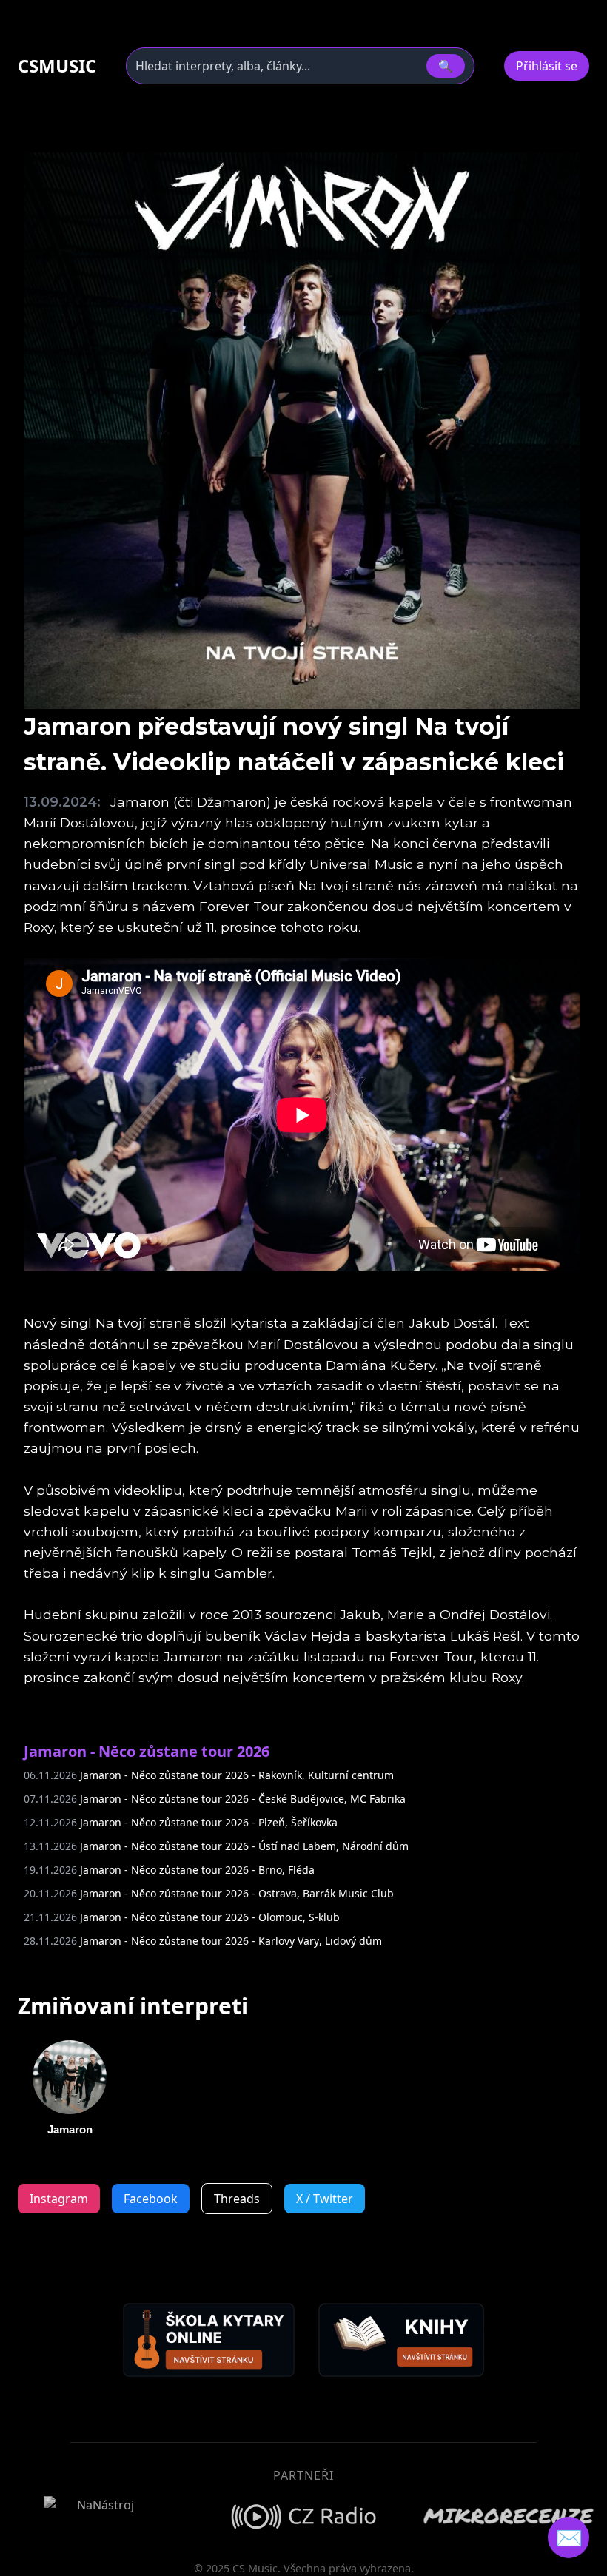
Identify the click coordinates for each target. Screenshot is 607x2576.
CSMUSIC (57, 66)
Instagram (59, 2199)
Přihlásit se (547, 66)
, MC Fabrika (215, 1799)
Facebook (151, 2199)
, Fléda (169, 1870)
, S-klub (182, 1917)
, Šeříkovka (181, 1822)
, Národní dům (216, 1846)
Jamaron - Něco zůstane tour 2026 (147, 1751)
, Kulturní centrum (209, 1775)
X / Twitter (325, 2199)
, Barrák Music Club (209, 1893)
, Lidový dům (203, 1941)
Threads (237, 2199)
